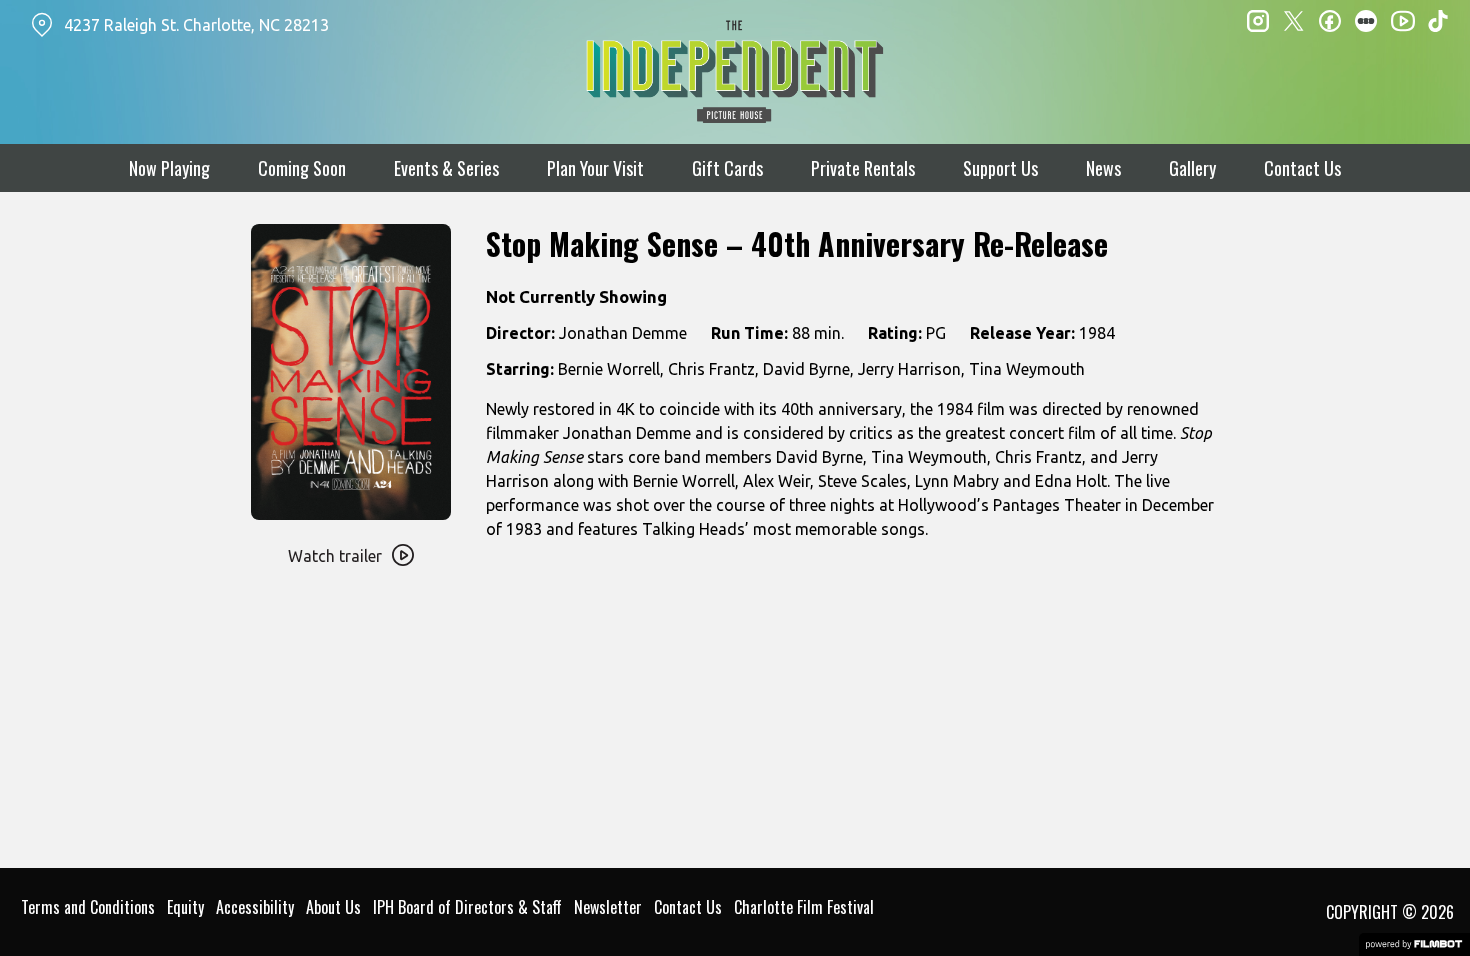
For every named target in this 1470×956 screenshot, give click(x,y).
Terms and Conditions (88, 907)
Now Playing (169, 168)
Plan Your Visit (595, 168)
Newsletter (608, 907)
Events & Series (446, 168)
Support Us (1000, 168)
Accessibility (255, 907)
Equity (185, 907)
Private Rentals (863, 168)
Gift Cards (727, 168)
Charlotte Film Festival (804, 907)
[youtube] (1402, 20)
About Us (333, 907)
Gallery (1192, 168)
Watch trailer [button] (335, 556)
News (1103, 168)
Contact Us (1302, 168)
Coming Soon (302, 168)
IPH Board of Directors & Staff (467, 907)
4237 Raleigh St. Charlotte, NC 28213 (196, 25)
